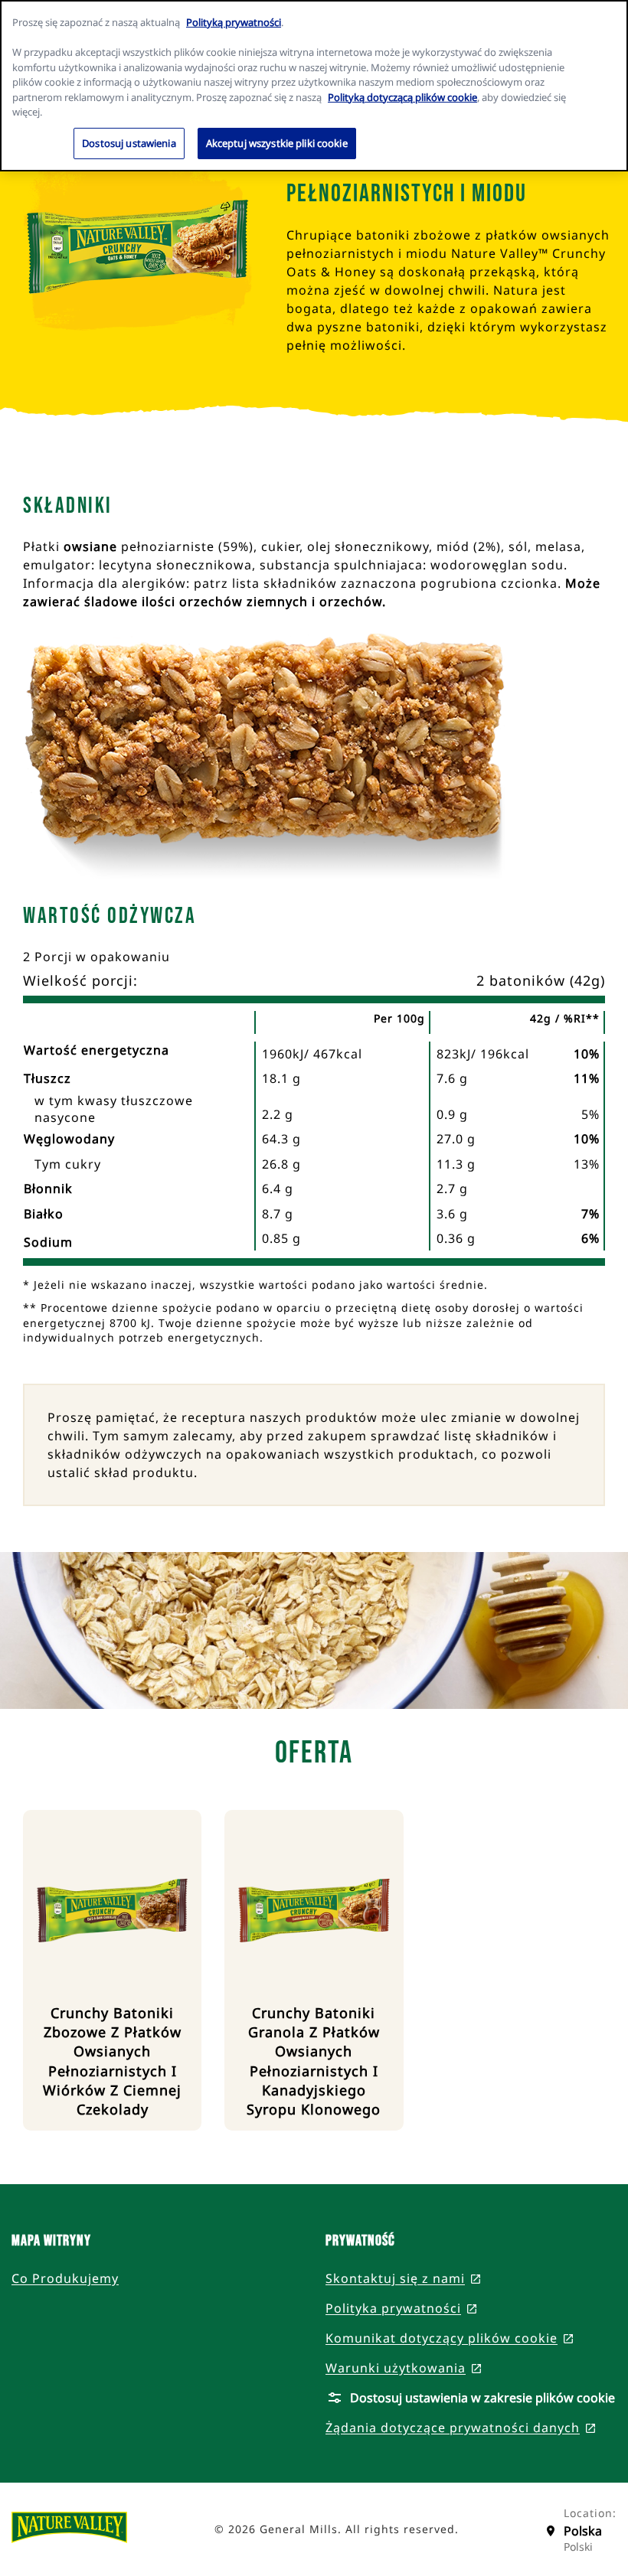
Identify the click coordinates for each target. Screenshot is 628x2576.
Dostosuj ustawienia (129, 143)
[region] (314, 86)
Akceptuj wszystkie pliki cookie (277, 143)
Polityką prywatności (234, 22)
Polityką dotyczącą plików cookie (402, 97)
